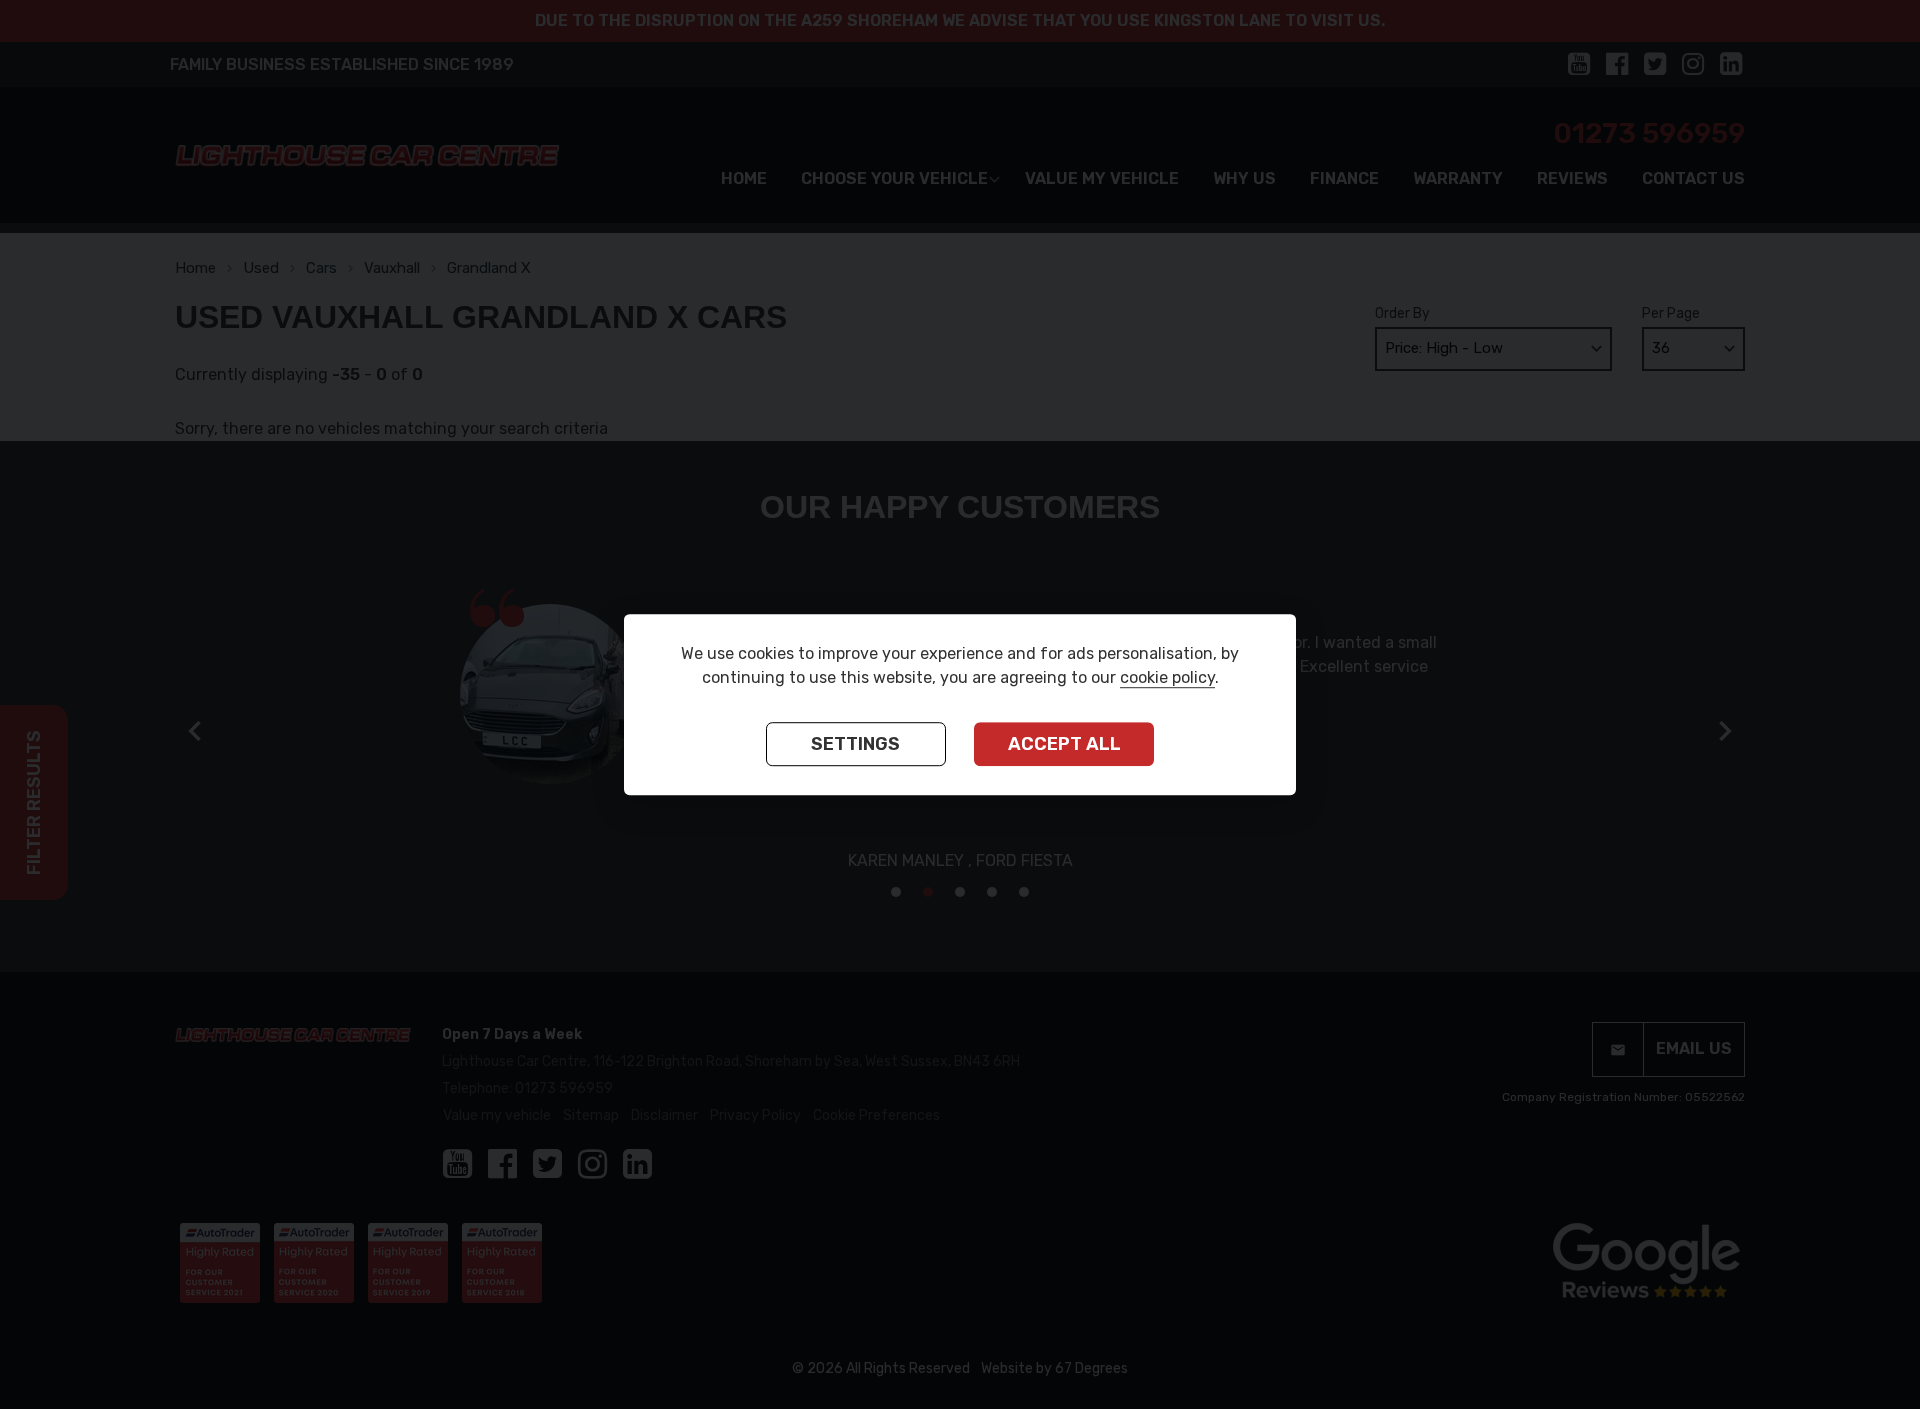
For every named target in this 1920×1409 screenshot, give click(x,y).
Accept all (1064, 745)
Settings (855, 745)
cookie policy (1167, 678)
